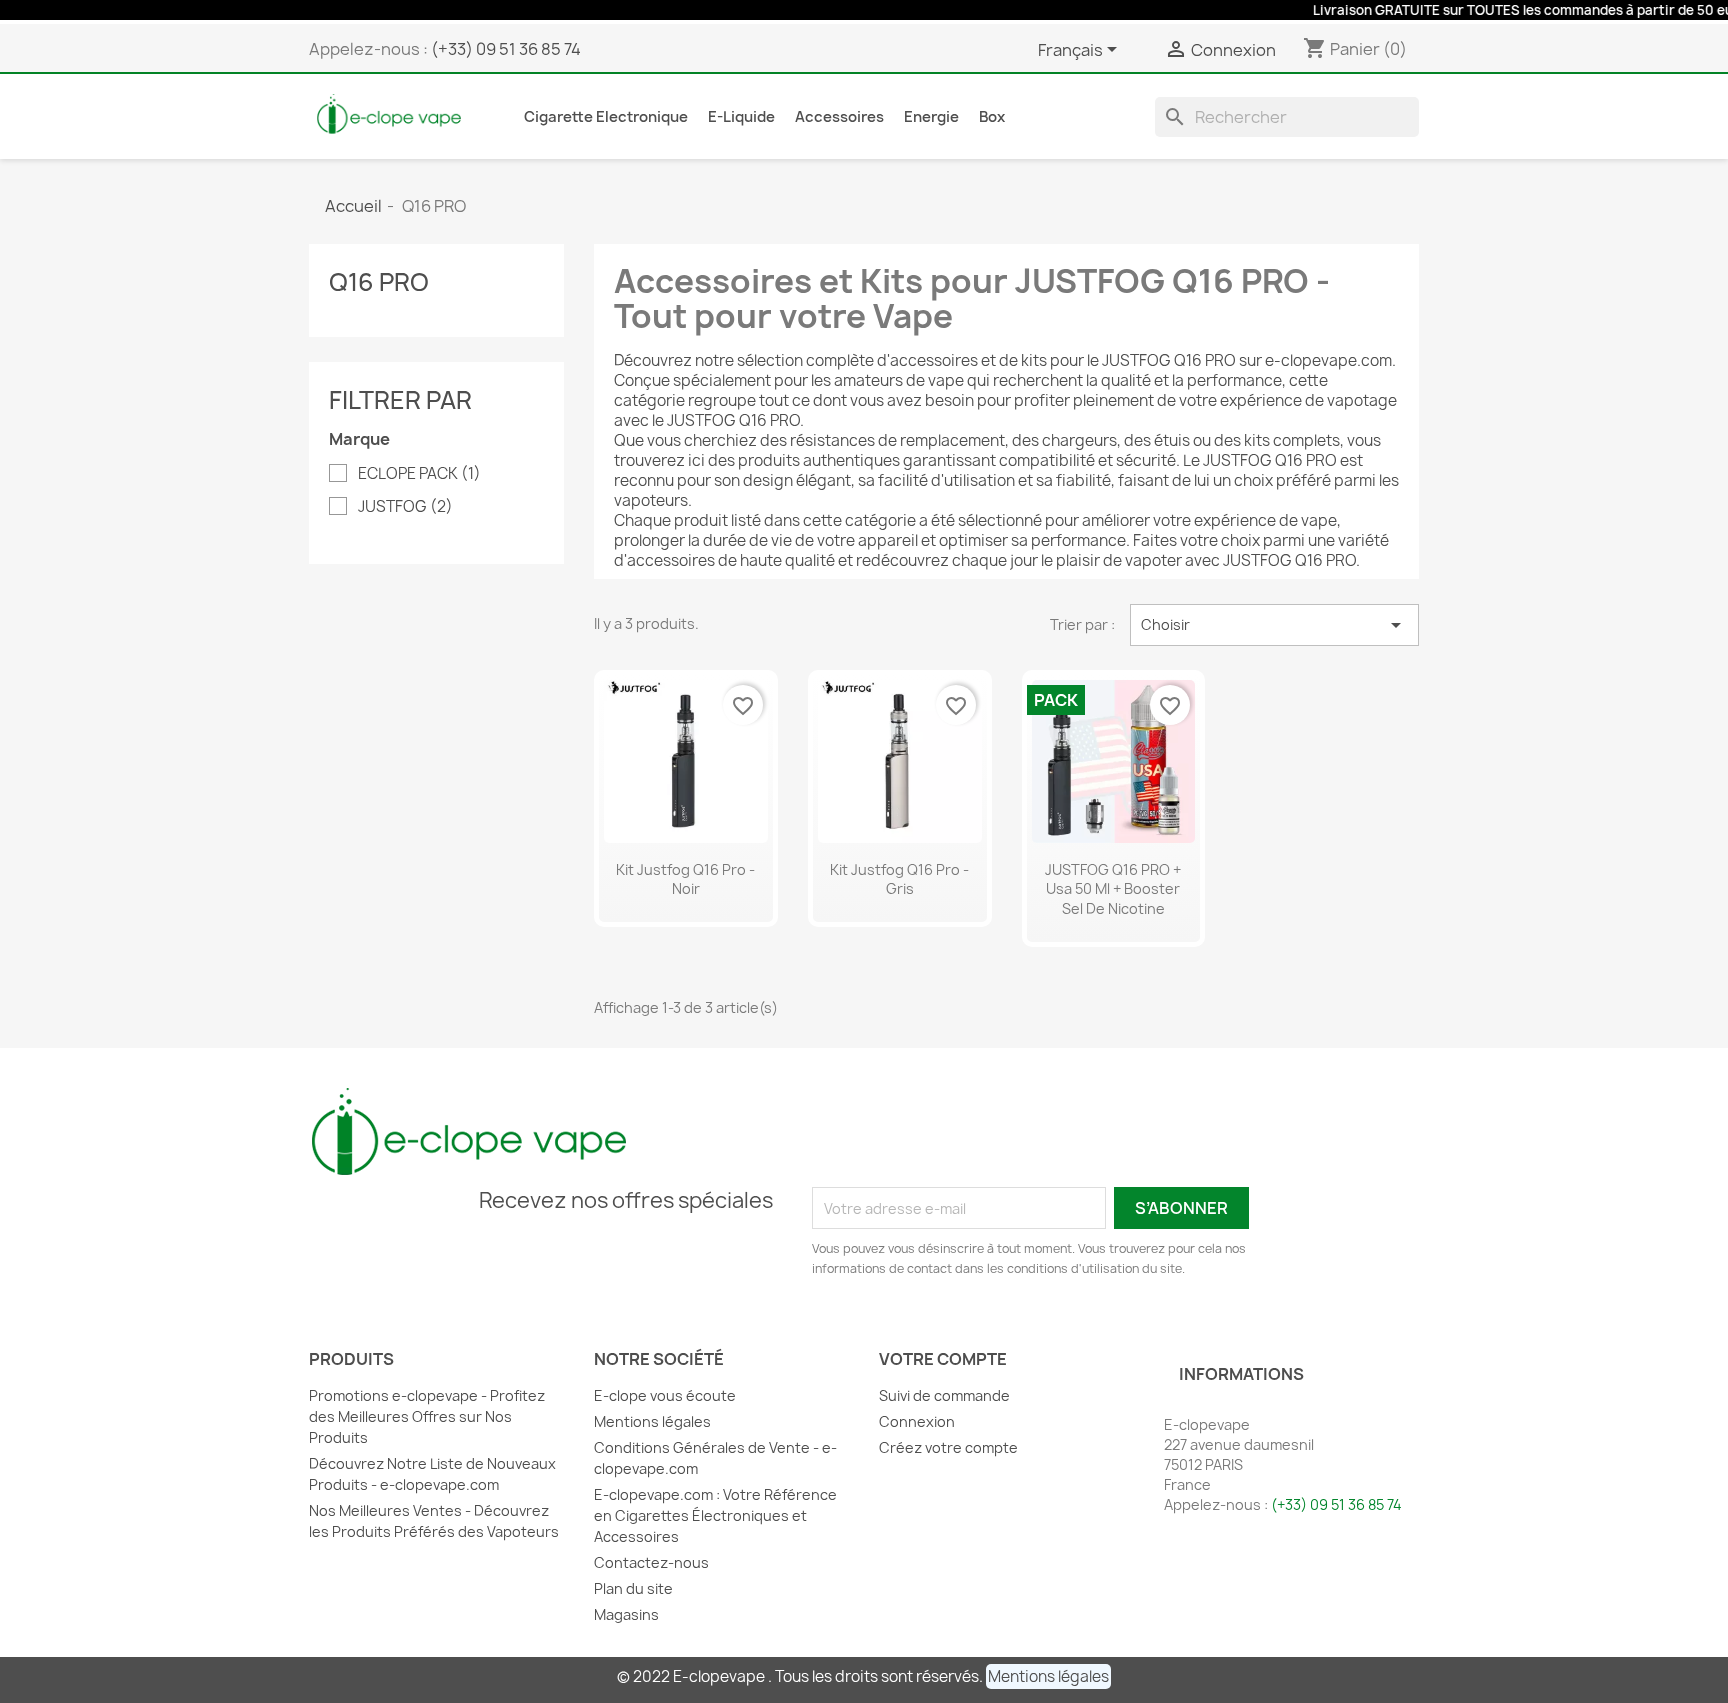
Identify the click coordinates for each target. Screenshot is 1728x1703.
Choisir (1274, 625)
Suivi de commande (944, 1395)
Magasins (626, 1614)
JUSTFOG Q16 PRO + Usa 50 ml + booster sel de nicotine (1113, 889)
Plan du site (633, 1588)
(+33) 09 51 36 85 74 (506, 49)
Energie (931, 117)
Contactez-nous (651, 1562)
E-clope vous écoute (665, 1395)
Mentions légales (652, 1421)
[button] (1048, 1676)
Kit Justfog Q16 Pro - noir (685, 879)
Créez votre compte (948, 1447)
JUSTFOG (405, 507)
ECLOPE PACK (419, 474)
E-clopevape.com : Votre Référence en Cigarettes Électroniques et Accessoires (715, 1515)
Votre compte (943, 1359)
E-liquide (741, 117)
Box (992, 117)
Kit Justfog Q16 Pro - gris (899, 879)
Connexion (917, 1421)
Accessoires (839, 117)
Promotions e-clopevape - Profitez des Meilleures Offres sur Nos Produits (427, 1416)
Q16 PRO (379, 282)
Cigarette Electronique (606, 117)
